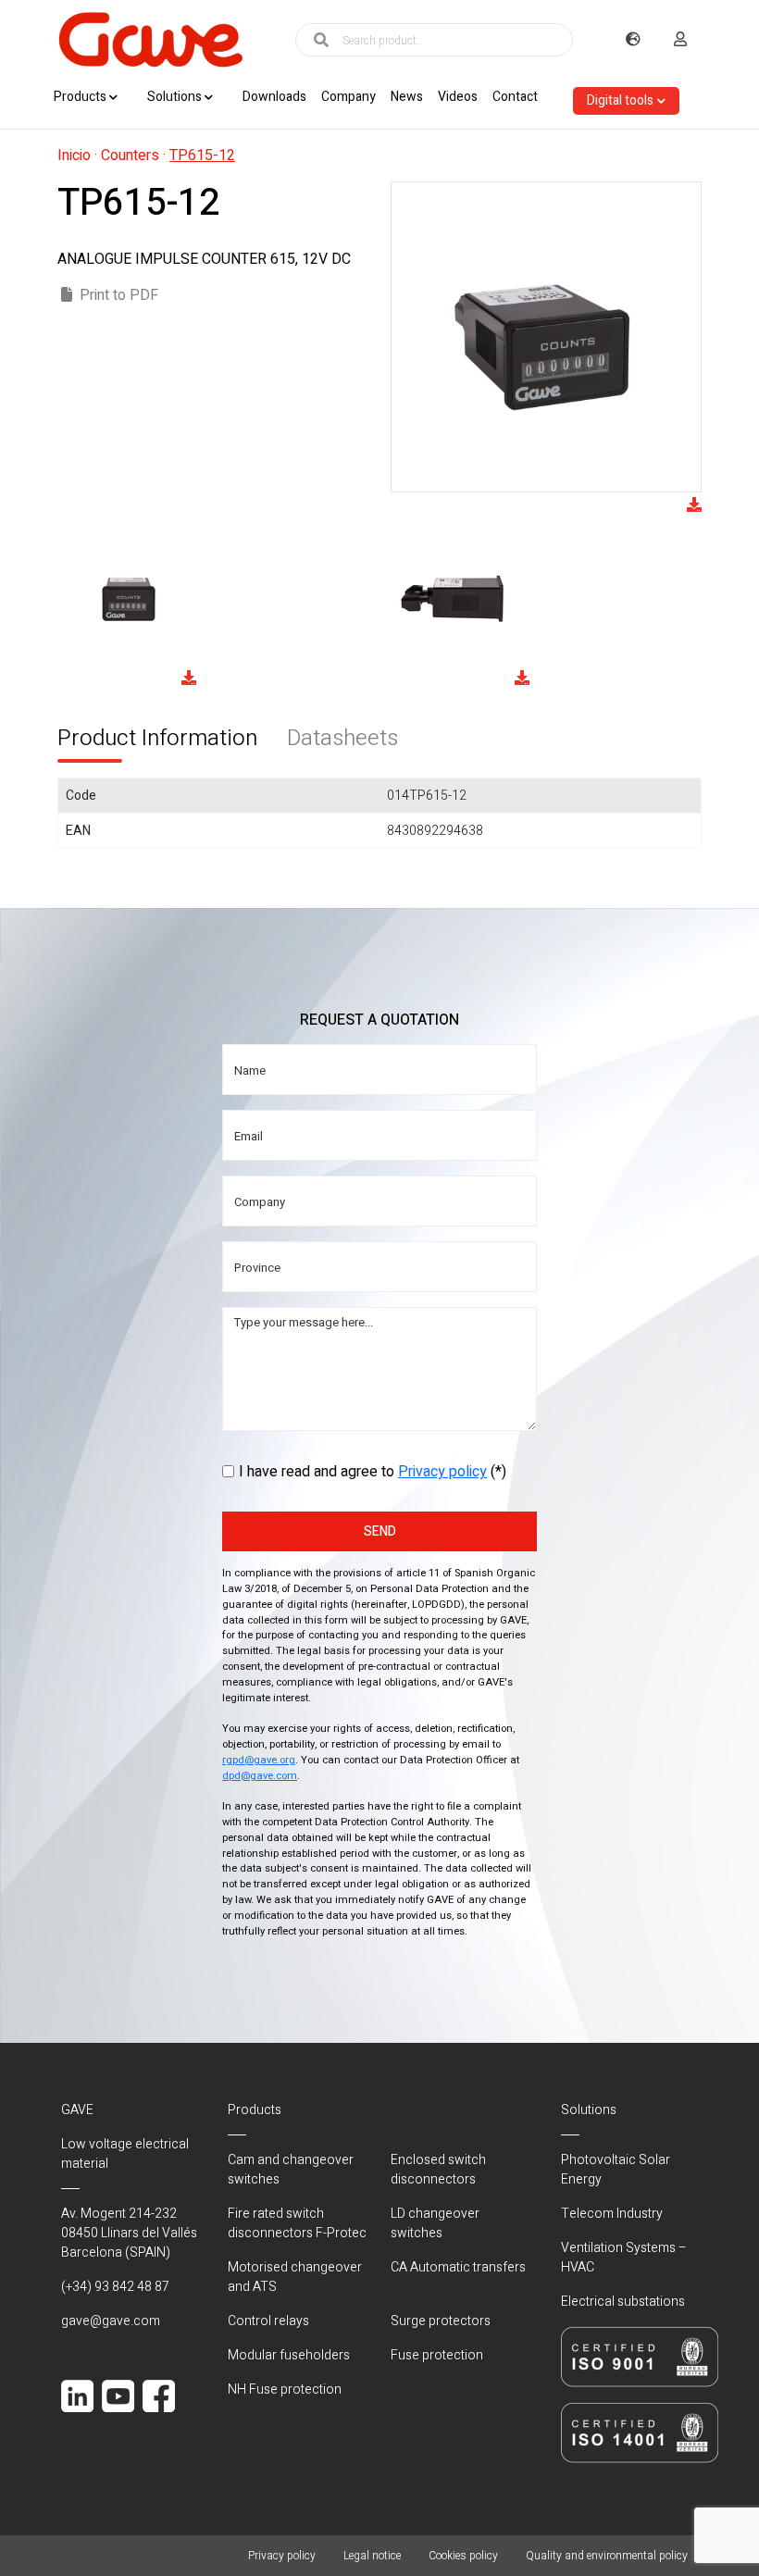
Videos (458, 97)
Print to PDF (119, 295)
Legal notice (372, 2556)
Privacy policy (442, 1472)
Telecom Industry (612, 2214)
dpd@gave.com (260, 1776)
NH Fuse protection (285, 2389)
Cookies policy (463, 2556)
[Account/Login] (680, 40)
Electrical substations (623, 2302)
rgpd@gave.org (259, 1760)
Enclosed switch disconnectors (438, 2170)
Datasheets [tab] (342, 738)
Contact (515, 97)
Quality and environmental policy (607, 2556)
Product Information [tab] (157, 738)
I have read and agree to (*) (373, 1472)
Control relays (268, 2321)
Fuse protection (437, 2355)
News (407, 97)
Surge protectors (441, 2321)
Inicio (74, 156)
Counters (130, 156)
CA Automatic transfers (458, 2267)
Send (380, 1531)
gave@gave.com (111, 2321)
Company (348, 97)
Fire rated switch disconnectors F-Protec (297, 2223)
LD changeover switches (435, 2223)
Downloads (274, 97)
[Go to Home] (150, 40)
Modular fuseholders (289, 2355)
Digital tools (620, 100)
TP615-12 (202, 156)
